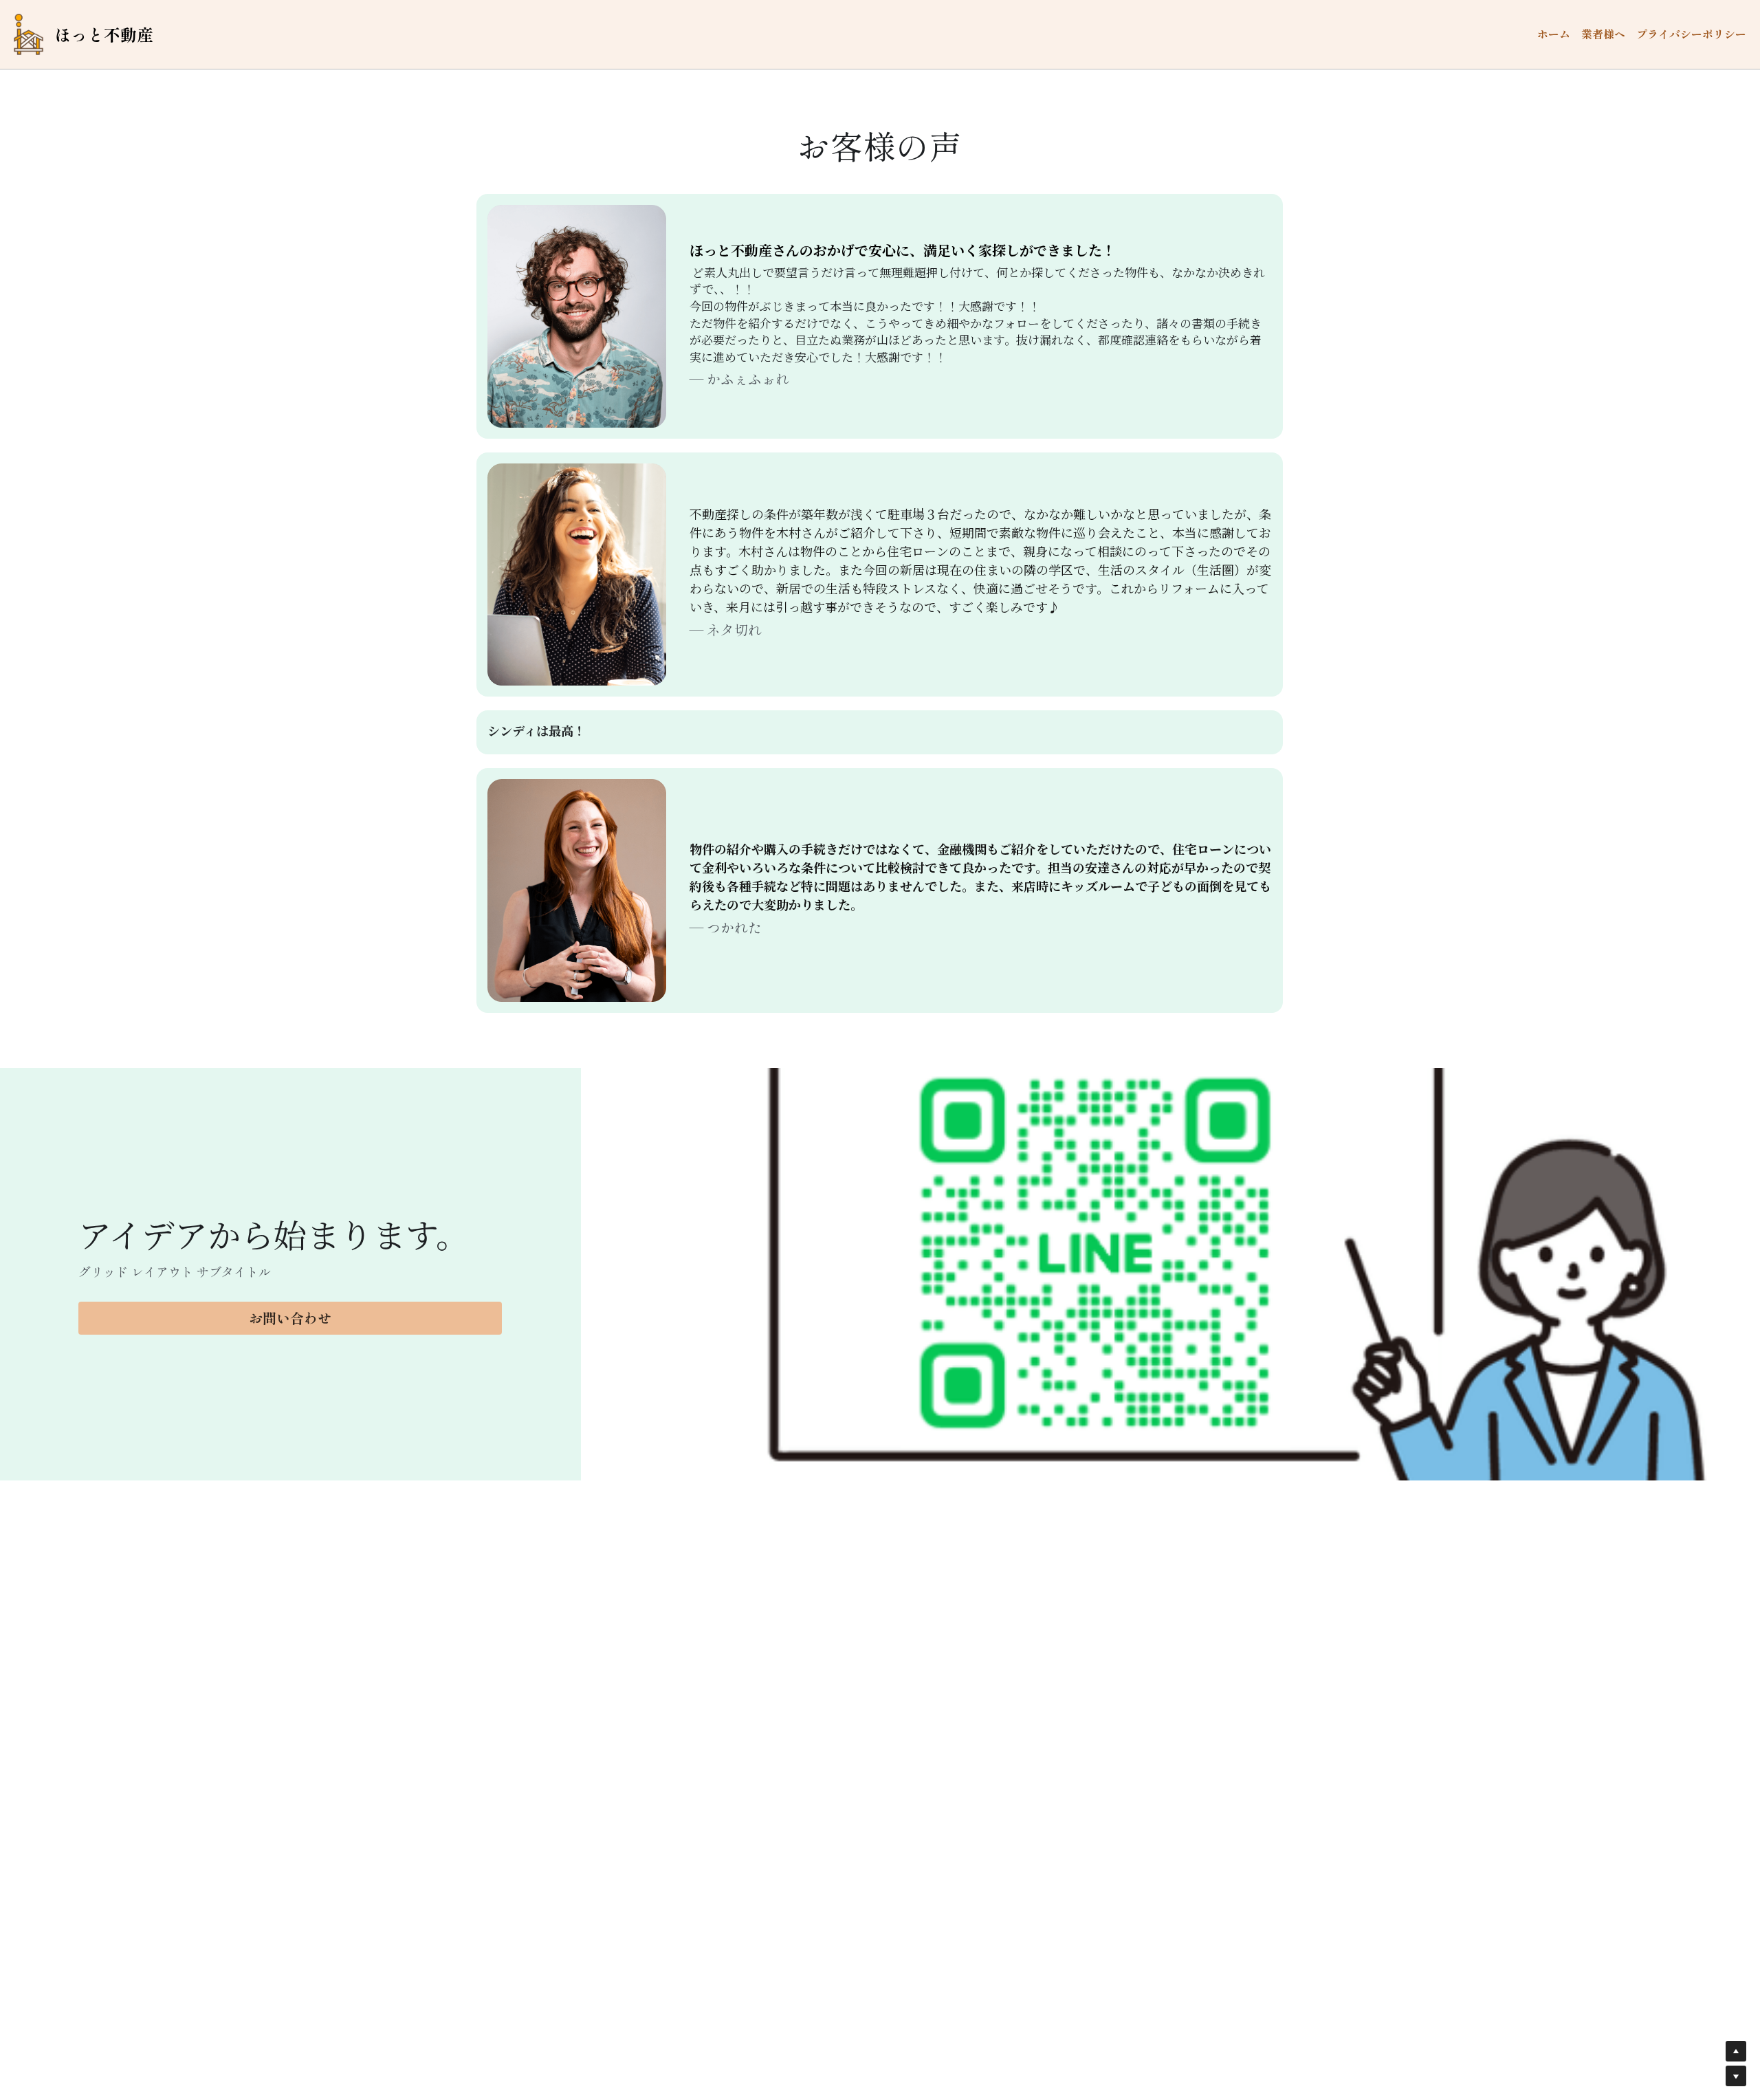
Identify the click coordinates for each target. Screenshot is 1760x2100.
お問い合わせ (290, 1318)
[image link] (29, 33)
